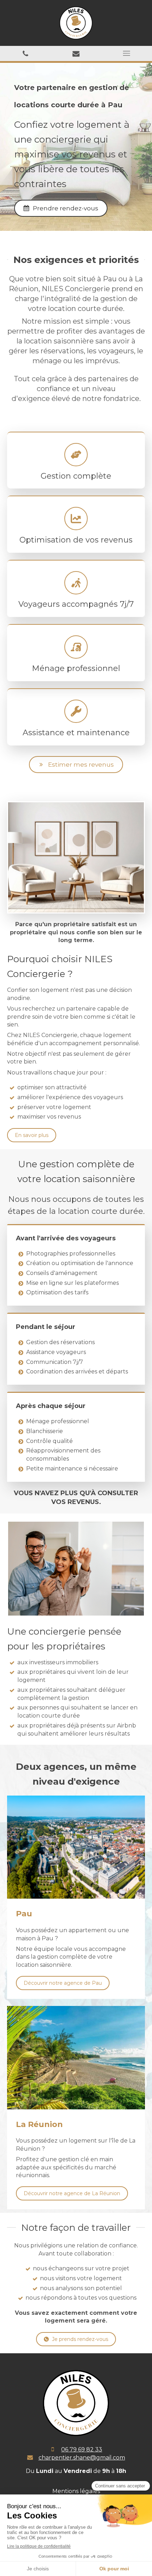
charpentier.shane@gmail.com (82, 2458)
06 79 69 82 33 (82, 2449)
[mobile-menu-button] (127, 53)
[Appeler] (25, 53)
